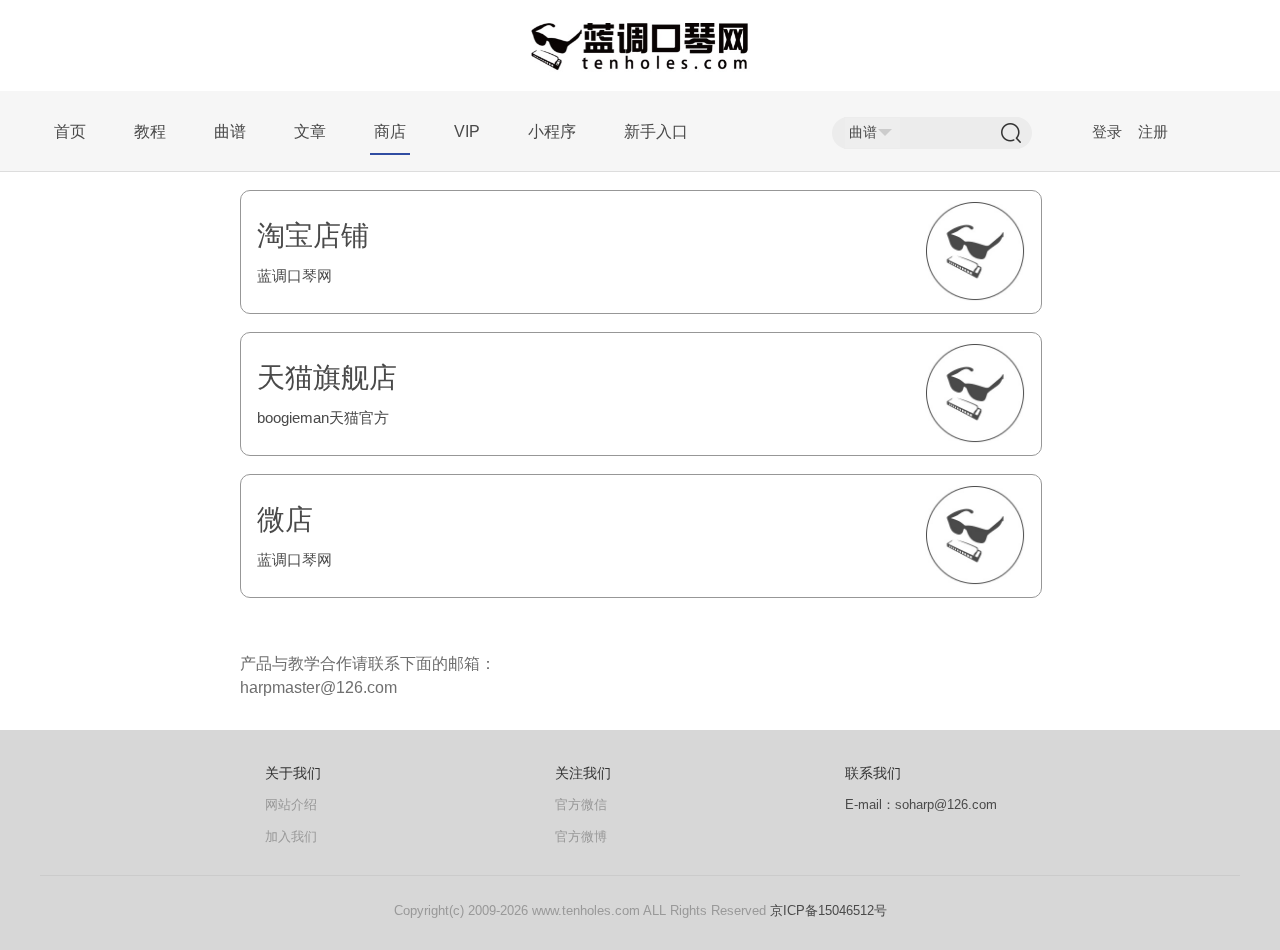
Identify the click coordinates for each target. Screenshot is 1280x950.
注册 (1153, 131)
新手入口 (656, 131)
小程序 (552, 131)
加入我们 (291, 836)
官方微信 (581, 804)
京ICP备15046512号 (828, 910)
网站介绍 (291, 804)
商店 (390, 131)
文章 (310, 131)
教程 (150, 131)
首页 (70, 131)
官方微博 (581, 836)
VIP (467, 131)
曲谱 (230, 131)
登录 (1107, 131)
